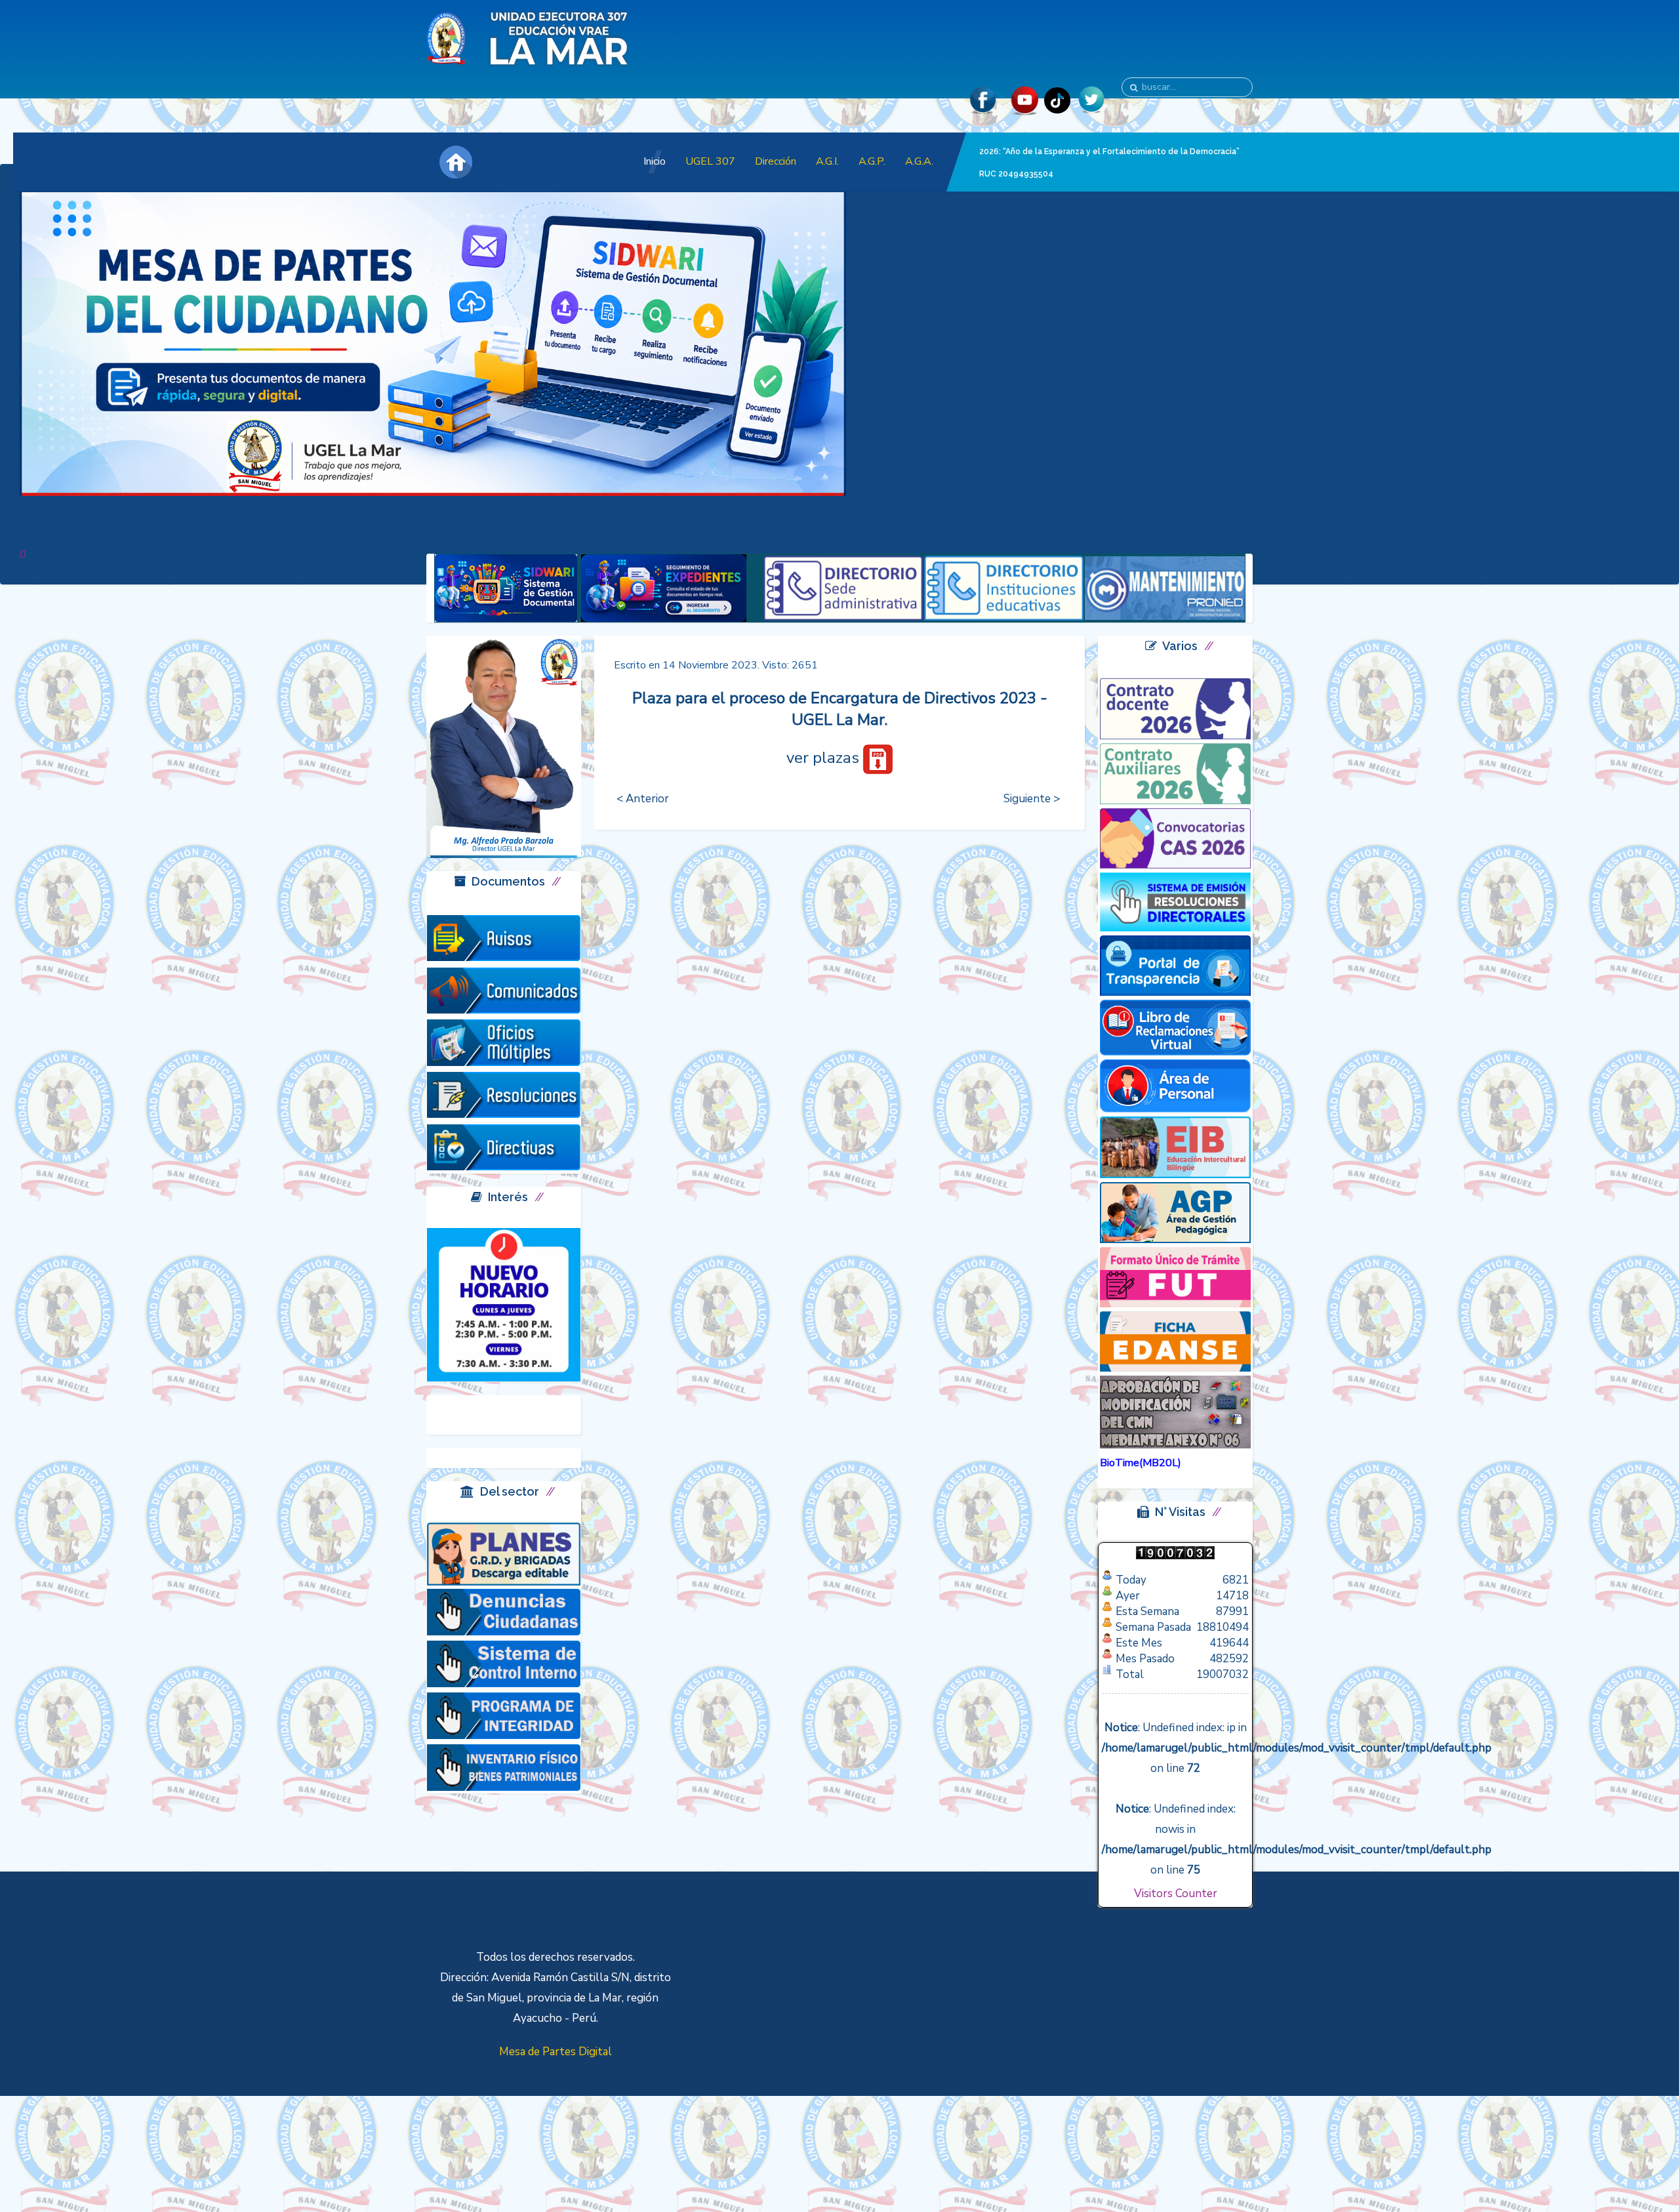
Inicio (655, 161)
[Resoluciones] (504, 1095)
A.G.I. (827, 161)
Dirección (776, 161)
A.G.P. (872, 161)
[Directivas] (504, 1146)
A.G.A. (919, 161)
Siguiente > (1032, 799)
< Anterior (643, 799)
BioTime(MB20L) (1141, 1463)
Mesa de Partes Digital (556, 2052)
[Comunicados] (504, 990)
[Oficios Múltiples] (504, 1042)
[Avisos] (504, 937)
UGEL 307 (710, 161)
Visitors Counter (1176, 1894)
